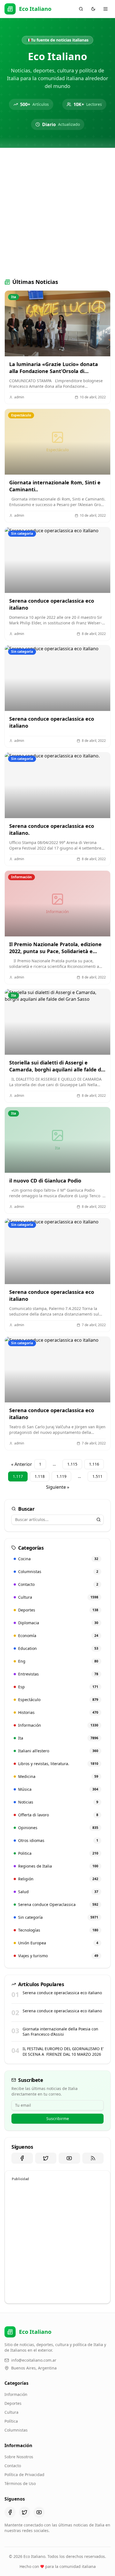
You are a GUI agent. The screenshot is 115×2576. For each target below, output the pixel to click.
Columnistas (16, 2430)
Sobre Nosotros (19, 2457)
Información (16, 2394)
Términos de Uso (20, 2483)
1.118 (40, 1476)
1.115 (72, 1464)
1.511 (97, 1476)
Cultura (11, 2412)
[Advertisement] (57, 212)
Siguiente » (58, 1487)
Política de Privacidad (24, 2475)
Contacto (13, 2466)
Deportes (13, 2403)
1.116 (94, 1464)
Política (11, 2421)
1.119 (61, 1476)
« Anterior (22, 1464)
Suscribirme (58, 2119)
